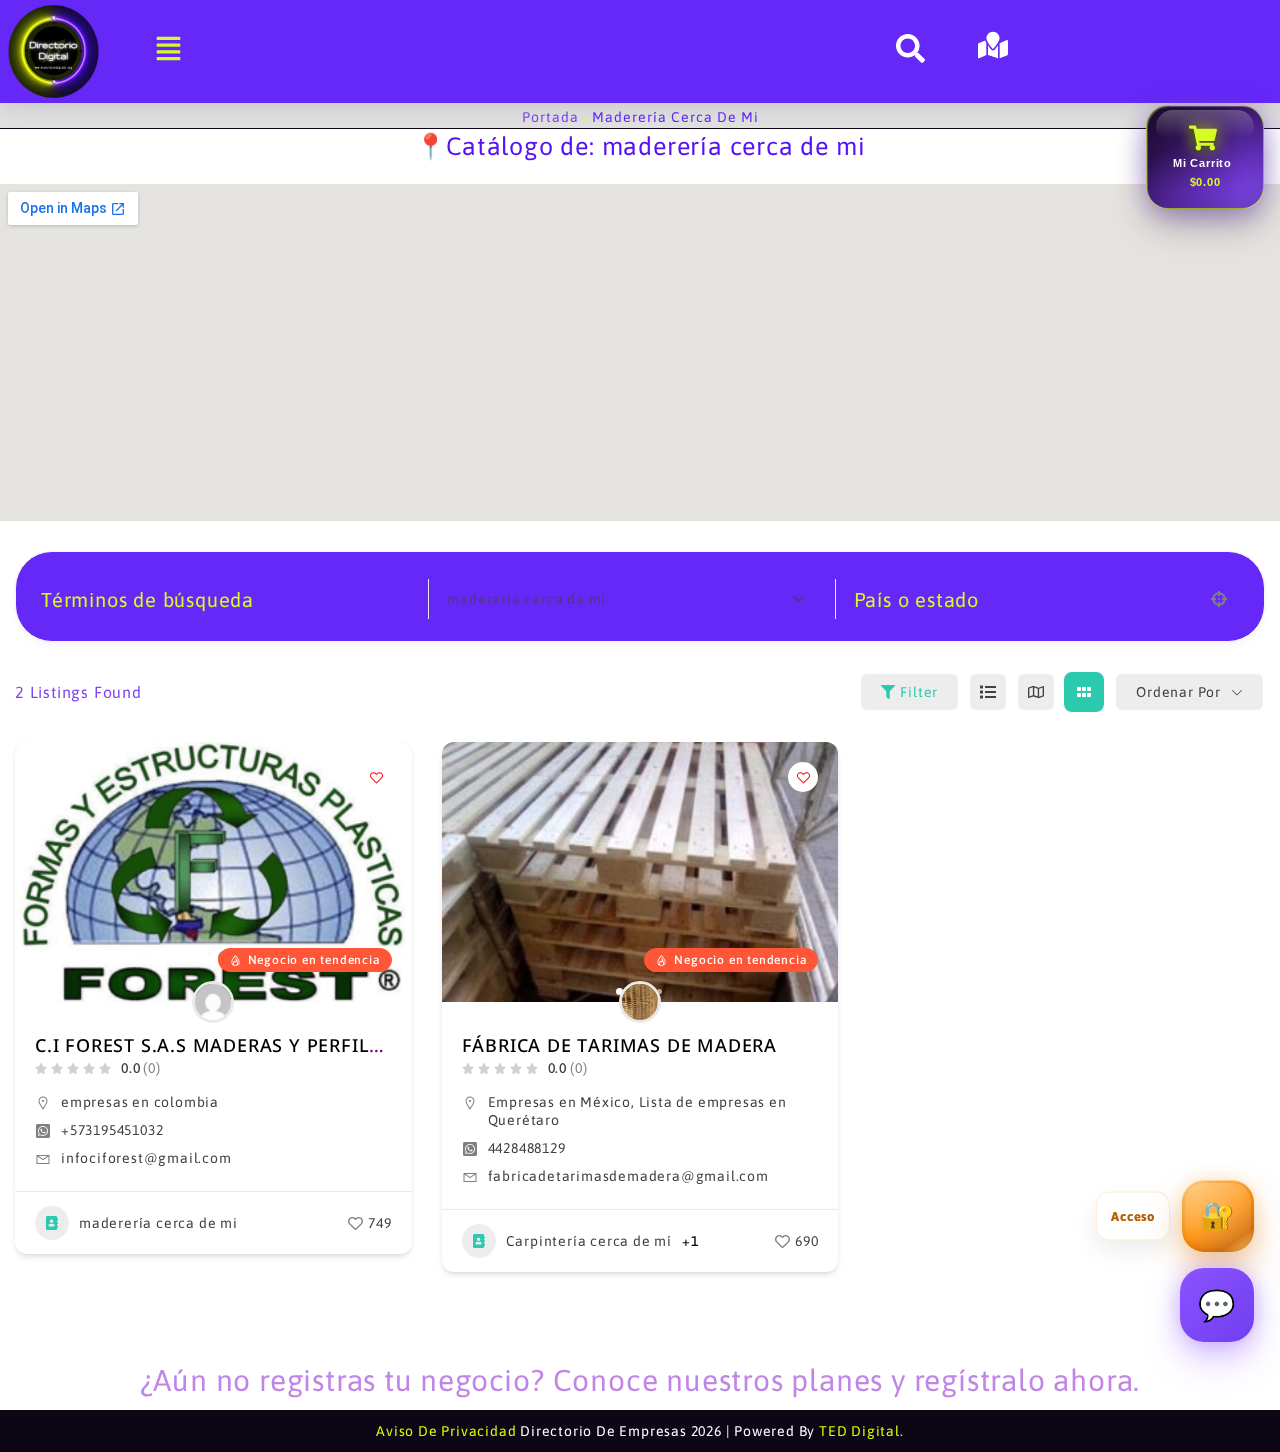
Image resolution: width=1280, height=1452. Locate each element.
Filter (919, 692)
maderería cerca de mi (158, 1223)
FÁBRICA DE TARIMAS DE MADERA (619, 1045)
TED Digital (859, 1431)
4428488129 (527, 1148)
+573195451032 (112, 1130)
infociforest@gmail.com (146, 1158)
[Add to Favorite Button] (377, 777)
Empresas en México (559, 1102)
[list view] (988, 692)
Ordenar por (1178, 692)
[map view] (1036, 692)
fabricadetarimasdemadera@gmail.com (628, 1176)
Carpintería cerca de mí (589, 1241)
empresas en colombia (140, 1102)
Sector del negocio (536, 599)
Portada (550, 117)
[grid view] (1084, 692)
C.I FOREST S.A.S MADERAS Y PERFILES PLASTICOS (266, 1045)
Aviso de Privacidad (446, 1431)
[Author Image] (213, 1002)
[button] (467, 872)
